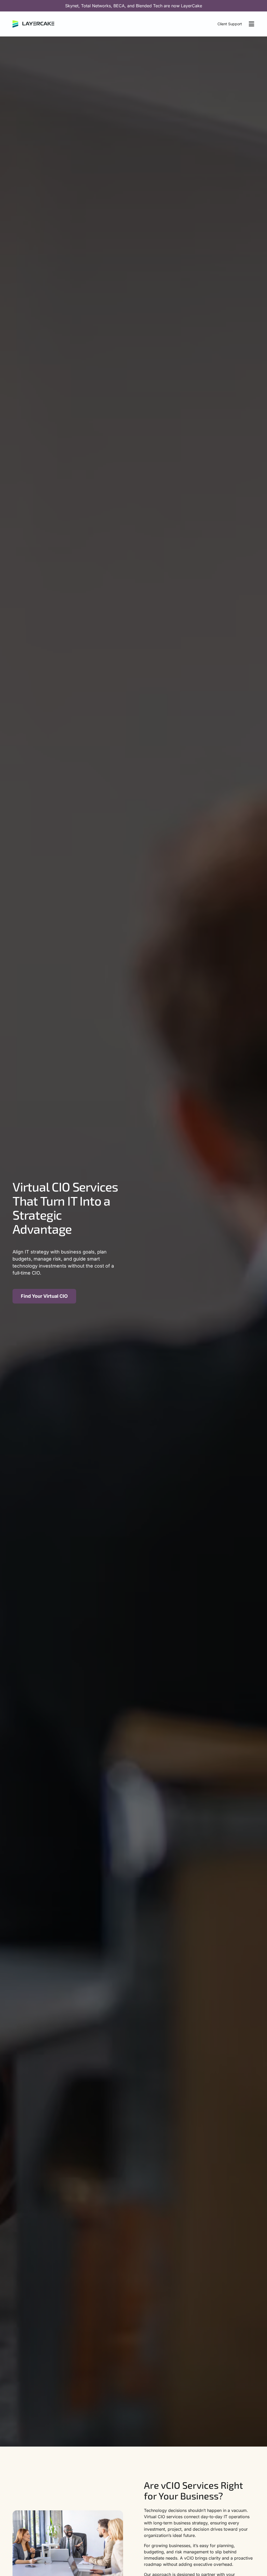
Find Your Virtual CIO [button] (44, 1296)
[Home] (33, 24)
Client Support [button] (230, 24)
